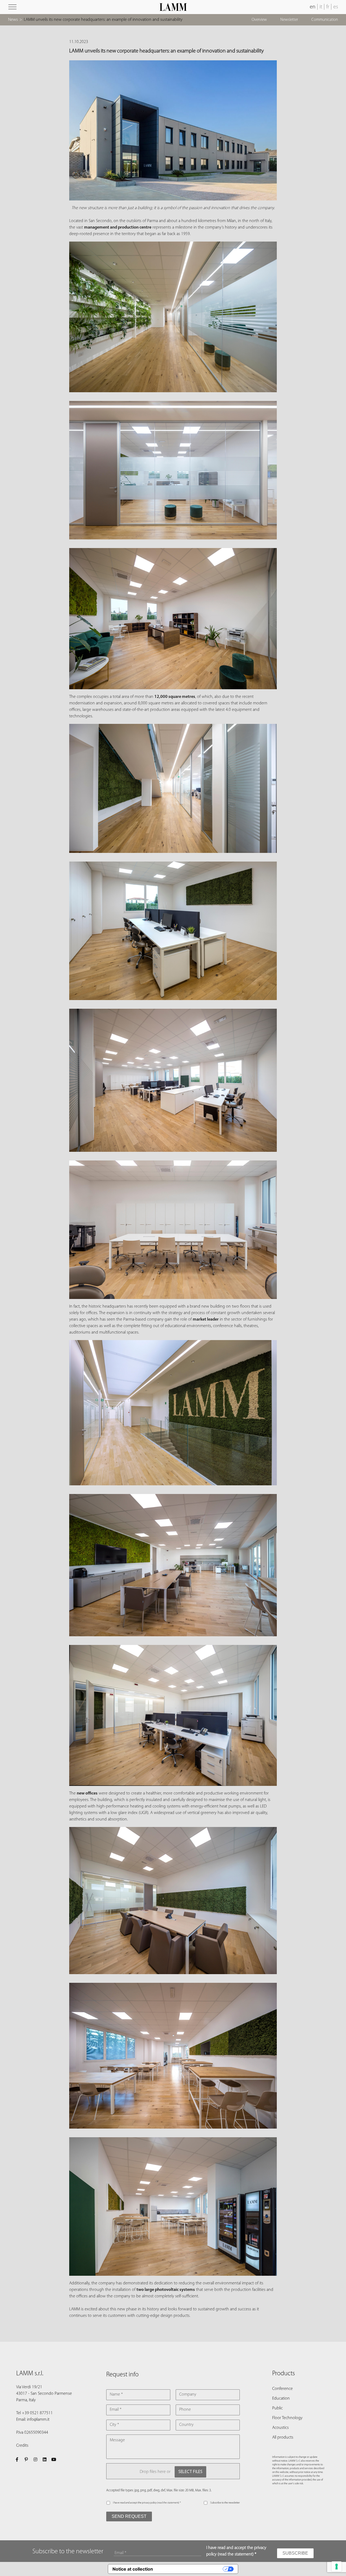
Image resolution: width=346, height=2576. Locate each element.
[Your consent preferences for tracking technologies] (337, 2567)
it (321, 7)
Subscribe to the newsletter (225, 2503)
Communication (325, 20)
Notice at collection (133, 2569)
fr (328, 7)
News (13, 20)
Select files (190, 2472)
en (313, 7)
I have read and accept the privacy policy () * (147, 2503)
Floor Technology (287, 2418)
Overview (259, 20)
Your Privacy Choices (191, 2569)
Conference (282, 2389)
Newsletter (289, 20)
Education (281, 2399)
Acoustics (280, 2428)
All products (283, 2438)
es (336, 7)
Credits (22, 2446)
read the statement (168, 2503)
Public (277, 2408)
